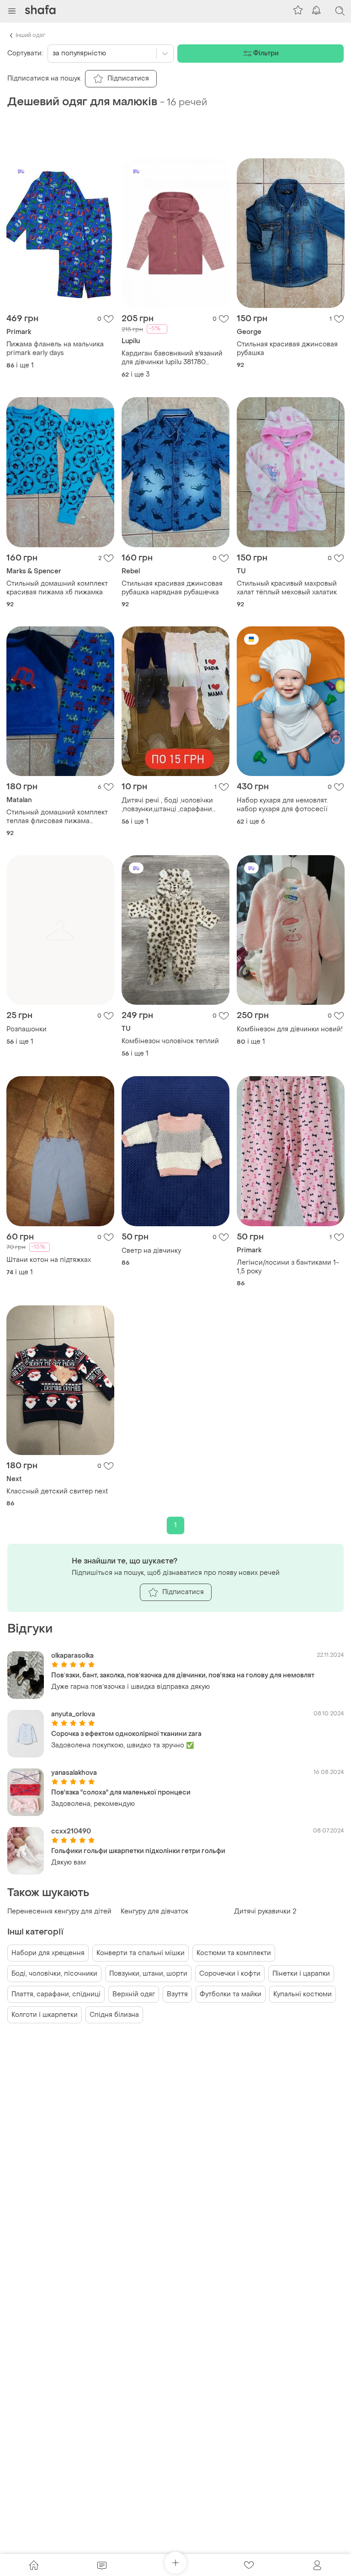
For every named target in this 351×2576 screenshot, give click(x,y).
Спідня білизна (114, 2015)
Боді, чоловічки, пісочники (54, 1974)
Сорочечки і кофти (230, 1974)
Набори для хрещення (48, 1953)
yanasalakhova (74, 1773)
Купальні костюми (303, 1994)
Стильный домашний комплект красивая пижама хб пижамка (57, 588)
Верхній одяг (134, 1994)
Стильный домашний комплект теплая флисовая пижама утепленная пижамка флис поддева (57, 817)
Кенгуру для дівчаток (154, 1911)
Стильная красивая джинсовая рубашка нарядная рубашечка (172, 588)
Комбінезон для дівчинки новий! (290, 1029)
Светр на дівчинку (151, 1251)
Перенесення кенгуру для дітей (59, 1911)
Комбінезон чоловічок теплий (170, 1041)
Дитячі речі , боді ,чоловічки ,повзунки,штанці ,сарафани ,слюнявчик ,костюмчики (167, 805)
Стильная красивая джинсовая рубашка (287, 349)
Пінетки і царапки (301, 1974)
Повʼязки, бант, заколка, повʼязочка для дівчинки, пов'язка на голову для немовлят (183, 1675)
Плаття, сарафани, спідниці (56, 1994)
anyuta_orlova (73, 1714)
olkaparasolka (72, 1656)
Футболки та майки (231, 1994)
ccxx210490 (71, 1831)
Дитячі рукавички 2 (265, 1911)
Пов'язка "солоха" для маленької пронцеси (121, 1792)
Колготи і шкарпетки (45, 2015)
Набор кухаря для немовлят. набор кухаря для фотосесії (282, 805)
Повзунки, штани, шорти (148, 1974)
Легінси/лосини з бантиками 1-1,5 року (288, 1267)
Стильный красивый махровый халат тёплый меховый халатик (287, 588)
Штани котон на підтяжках (49, 1260)
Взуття (177, 1994)
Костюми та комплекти (234, 1953)
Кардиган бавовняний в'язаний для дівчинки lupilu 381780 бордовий (172, 358)
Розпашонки (27, 1029)
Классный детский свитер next (57, 1491)
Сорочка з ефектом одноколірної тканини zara (126, 1734)
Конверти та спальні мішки (141, 1953)
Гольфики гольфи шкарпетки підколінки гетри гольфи (138, 1851)
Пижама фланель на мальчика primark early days (55, 349)
